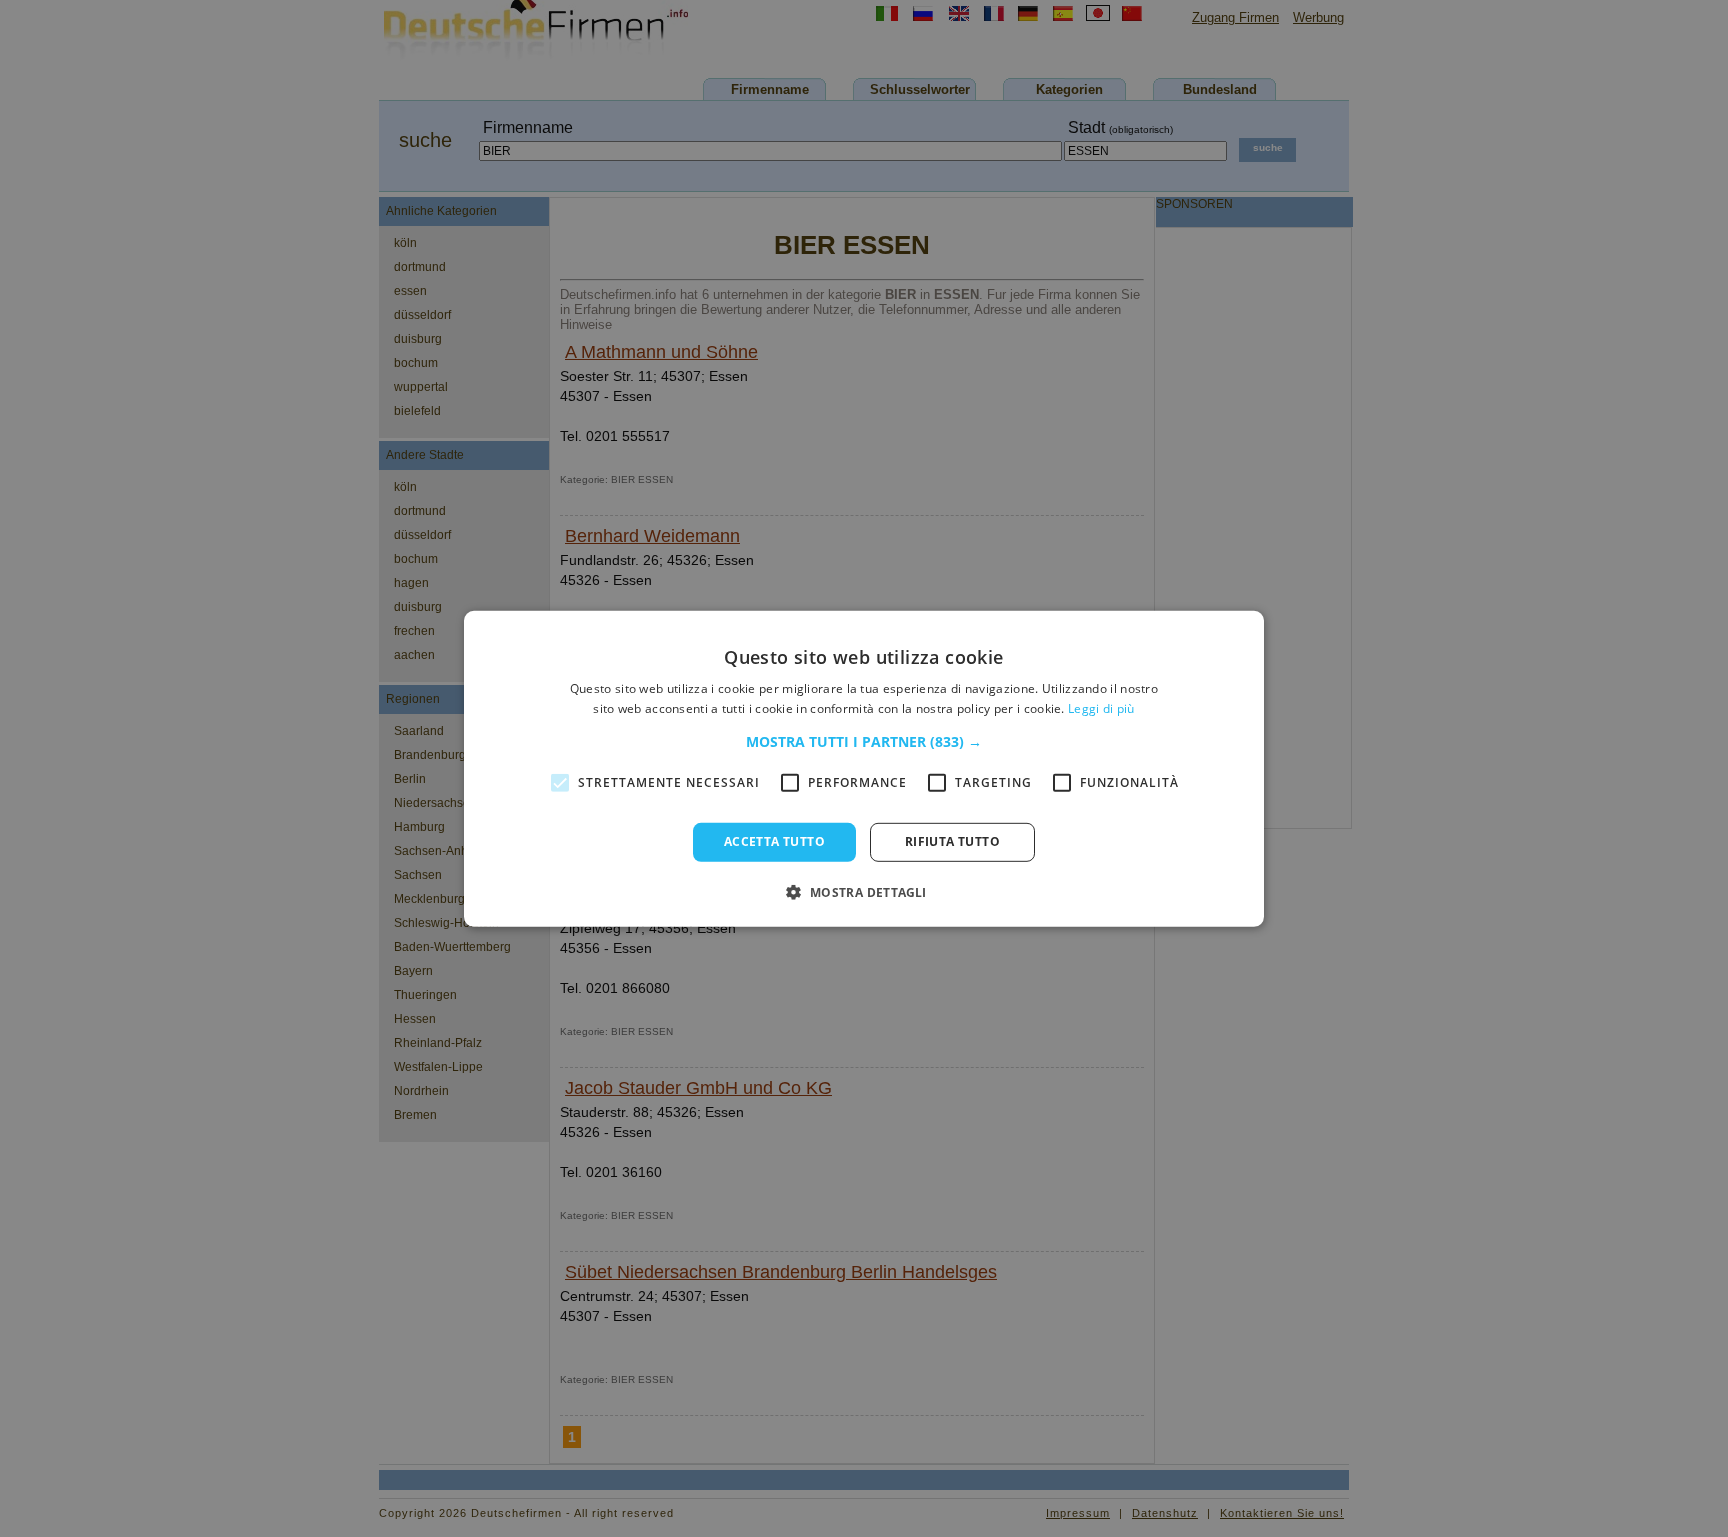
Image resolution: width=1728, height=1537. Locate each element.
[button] (864, 742)
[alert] (864, 768)
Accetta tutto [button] (774, 841)
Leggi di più (1101, 708)
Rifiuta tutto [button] (952, 841)
